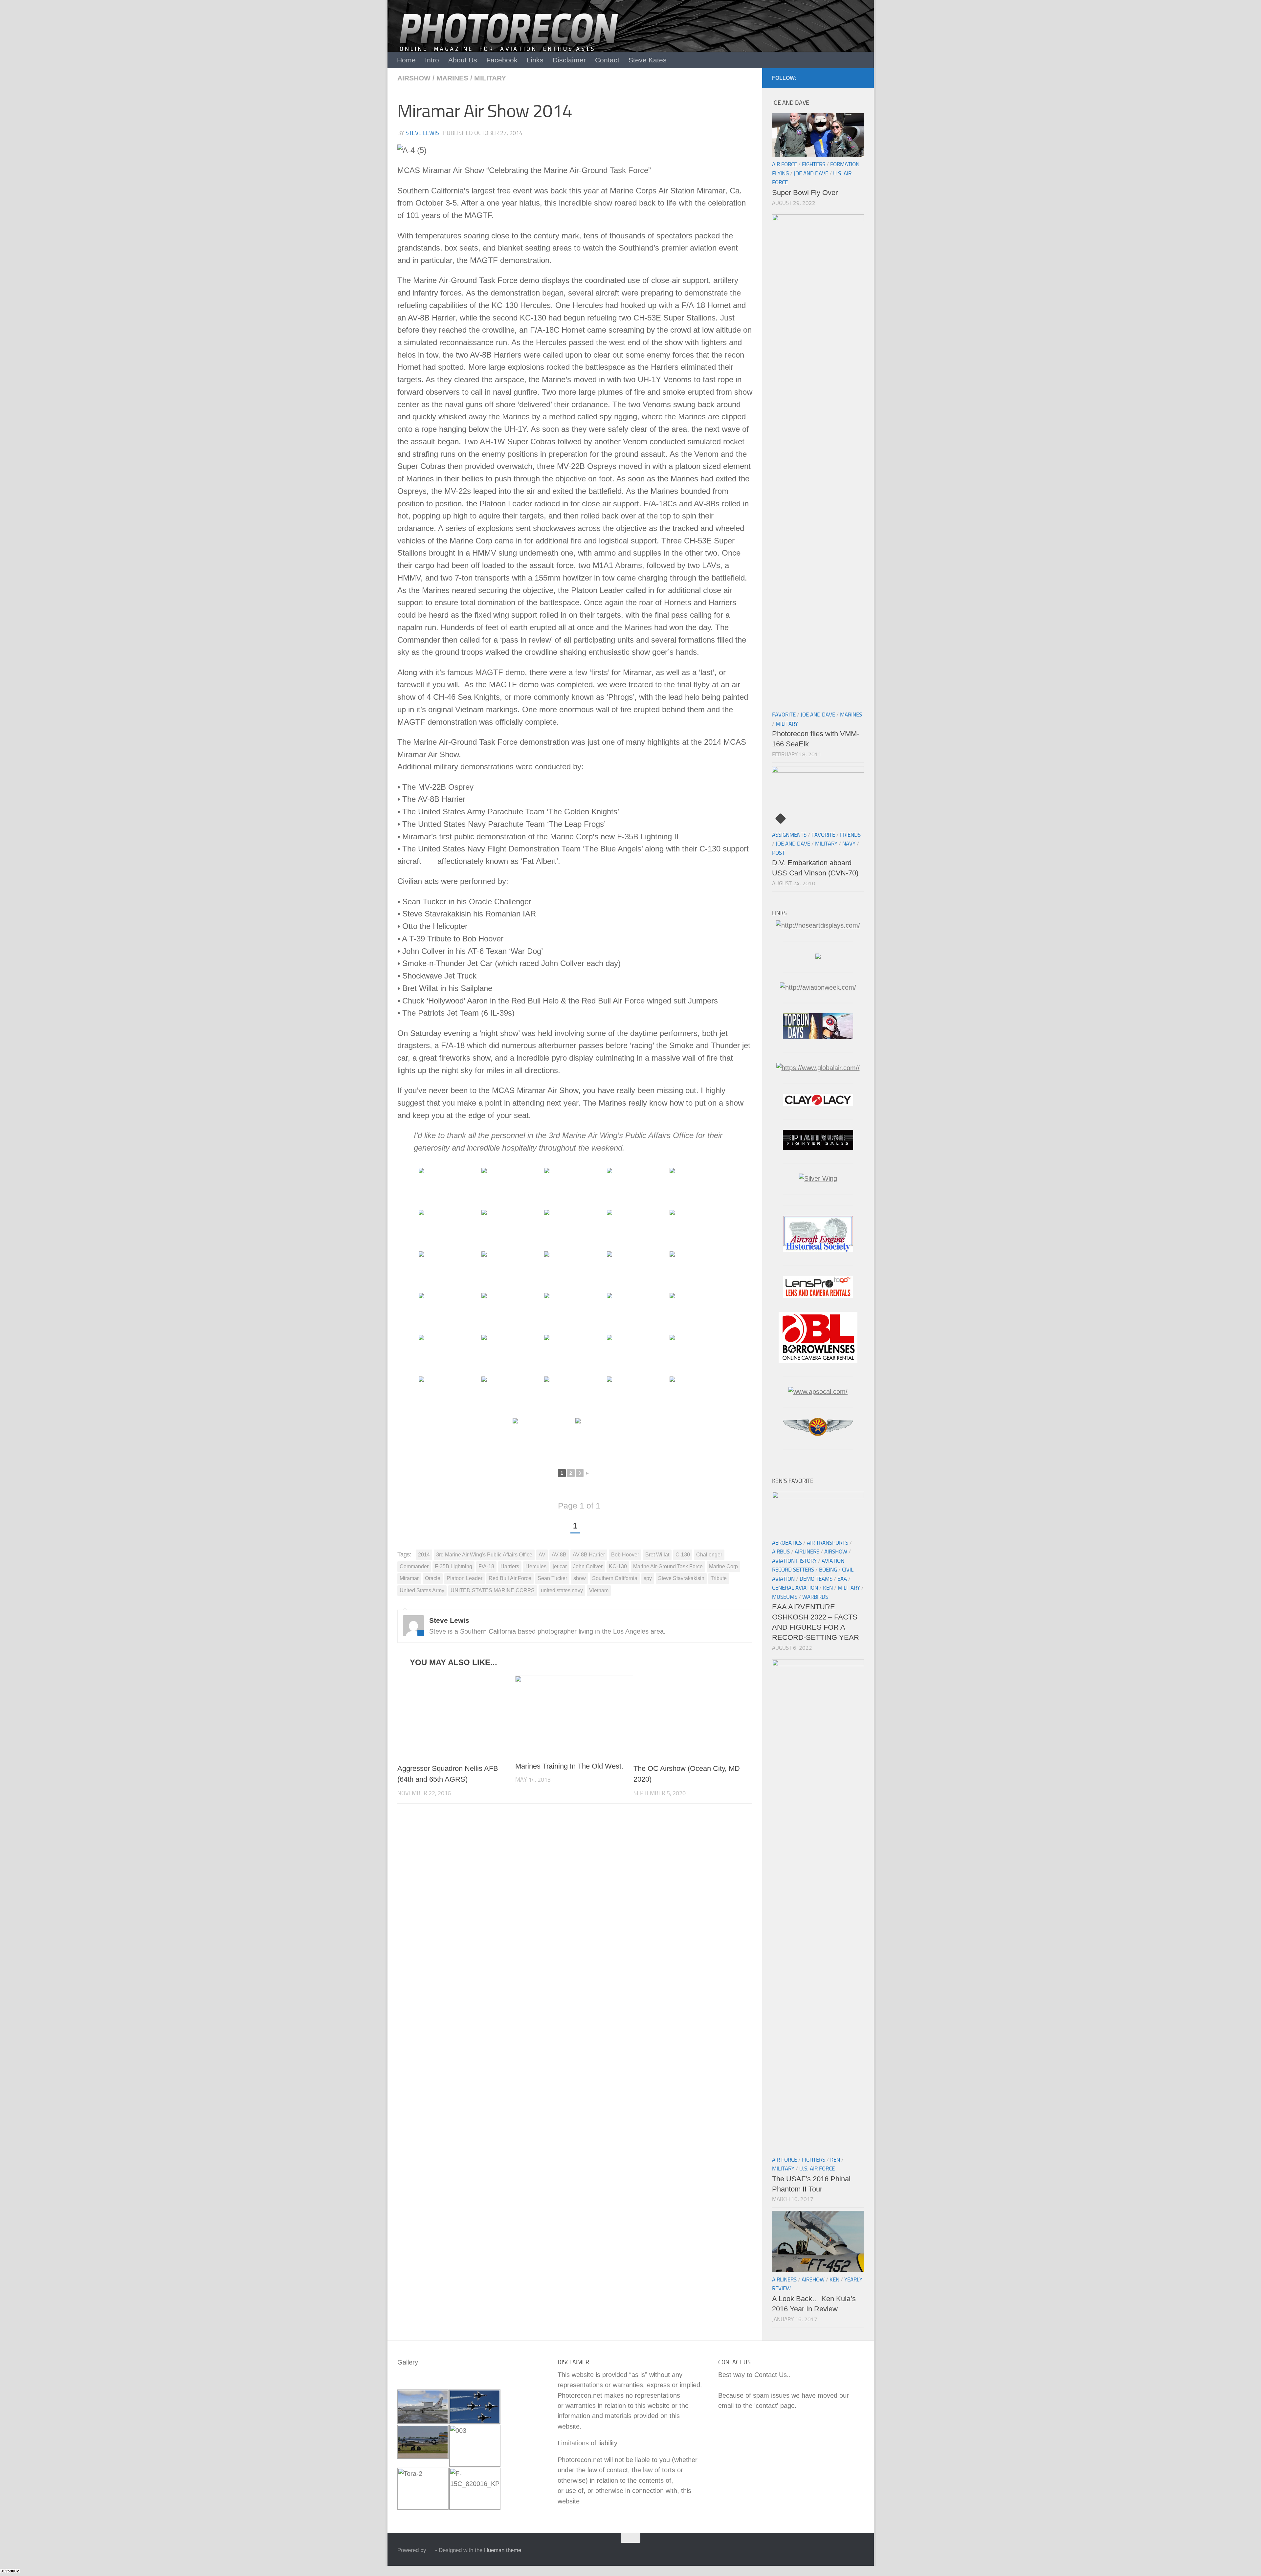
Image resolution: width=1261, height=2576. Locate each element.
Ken (828, 1588)
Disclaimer (569, 60)
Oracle (433, 1578)
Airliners (807, 1552)
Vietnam (599, 1590)
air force (785, 164)
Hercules (536, 1566)
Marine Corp (723, 1566)
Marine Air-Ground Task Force (668, 1566)
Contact (607, 60)
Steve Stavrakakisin (681, 1578)
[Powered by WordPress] (431, 2550)
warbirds (815, 1597)
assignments (789, 835)
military (490, 78)
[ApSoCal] (818, 1392)
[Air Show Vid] (818, 1250)
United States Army (422, 1590)
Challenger (709, 1555)
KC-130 (618, 1566)
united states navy (562, 1590)
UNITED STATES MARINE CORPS (493, 1590)
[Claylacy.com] (818, 1104)
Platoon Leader (465, 1578)
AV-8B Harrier (589, 1555)
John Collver (588, 1566)
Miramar (409, 1578)
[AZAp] (818, 1434)
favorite (784, 715)
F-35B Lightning (454, 1566)
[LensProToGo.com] (818, 1296)
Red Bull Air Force (510, 1578)
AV (542, 1555)
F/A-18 (486, 1566)
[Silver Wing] (818, 1178)
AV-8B (559, 1555)
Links (535, 60)
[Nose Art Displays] (818, 925)
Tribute (719, 1578)
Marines (452, 78)
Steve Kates (648, 60)
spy (648, 1578)
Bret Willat (657, 1555)
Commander (414, 1566)
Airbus (781, 1552)
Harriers (510, 1566)
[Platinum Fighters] (818, 1148)
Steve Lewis (422, 133)
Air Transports (828, 1543)
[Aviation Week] (818, 987)
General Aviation (795, 1588)
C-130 (683, 1555)
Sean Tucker (552, 1578)
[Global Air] (818, 1068)
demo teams (816, 1579)
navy (849, 844)
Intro (432, 60)
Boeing (828, 1570)
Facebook (502, 60)
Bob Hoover (625, 1555)
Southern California (615, 1578)
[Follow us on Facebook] (860, 78)
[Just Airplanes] (818, 957)
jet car (560, 1566)
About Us (463, 60)
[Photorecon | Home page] (509, 39)
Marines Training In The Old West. (569, 1766)
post (778, 853)
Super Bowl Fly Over (805, 193)
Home (406, 60)
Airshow (414, 78)
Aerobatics (787, 1543)
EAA (842, 1579)
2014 (424, 1555)
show (580, 1578)
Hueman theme (503, 2550)
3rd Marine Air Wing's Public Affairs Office (484, 1555)
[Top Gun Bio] (818, 1037)
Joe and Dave (811, 173)
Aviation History (794, 1561)
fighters (814, 164)
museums (785, 1597)
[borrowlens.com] (818, 1361)
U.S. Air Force (817, 2169)
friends (850, 835)
